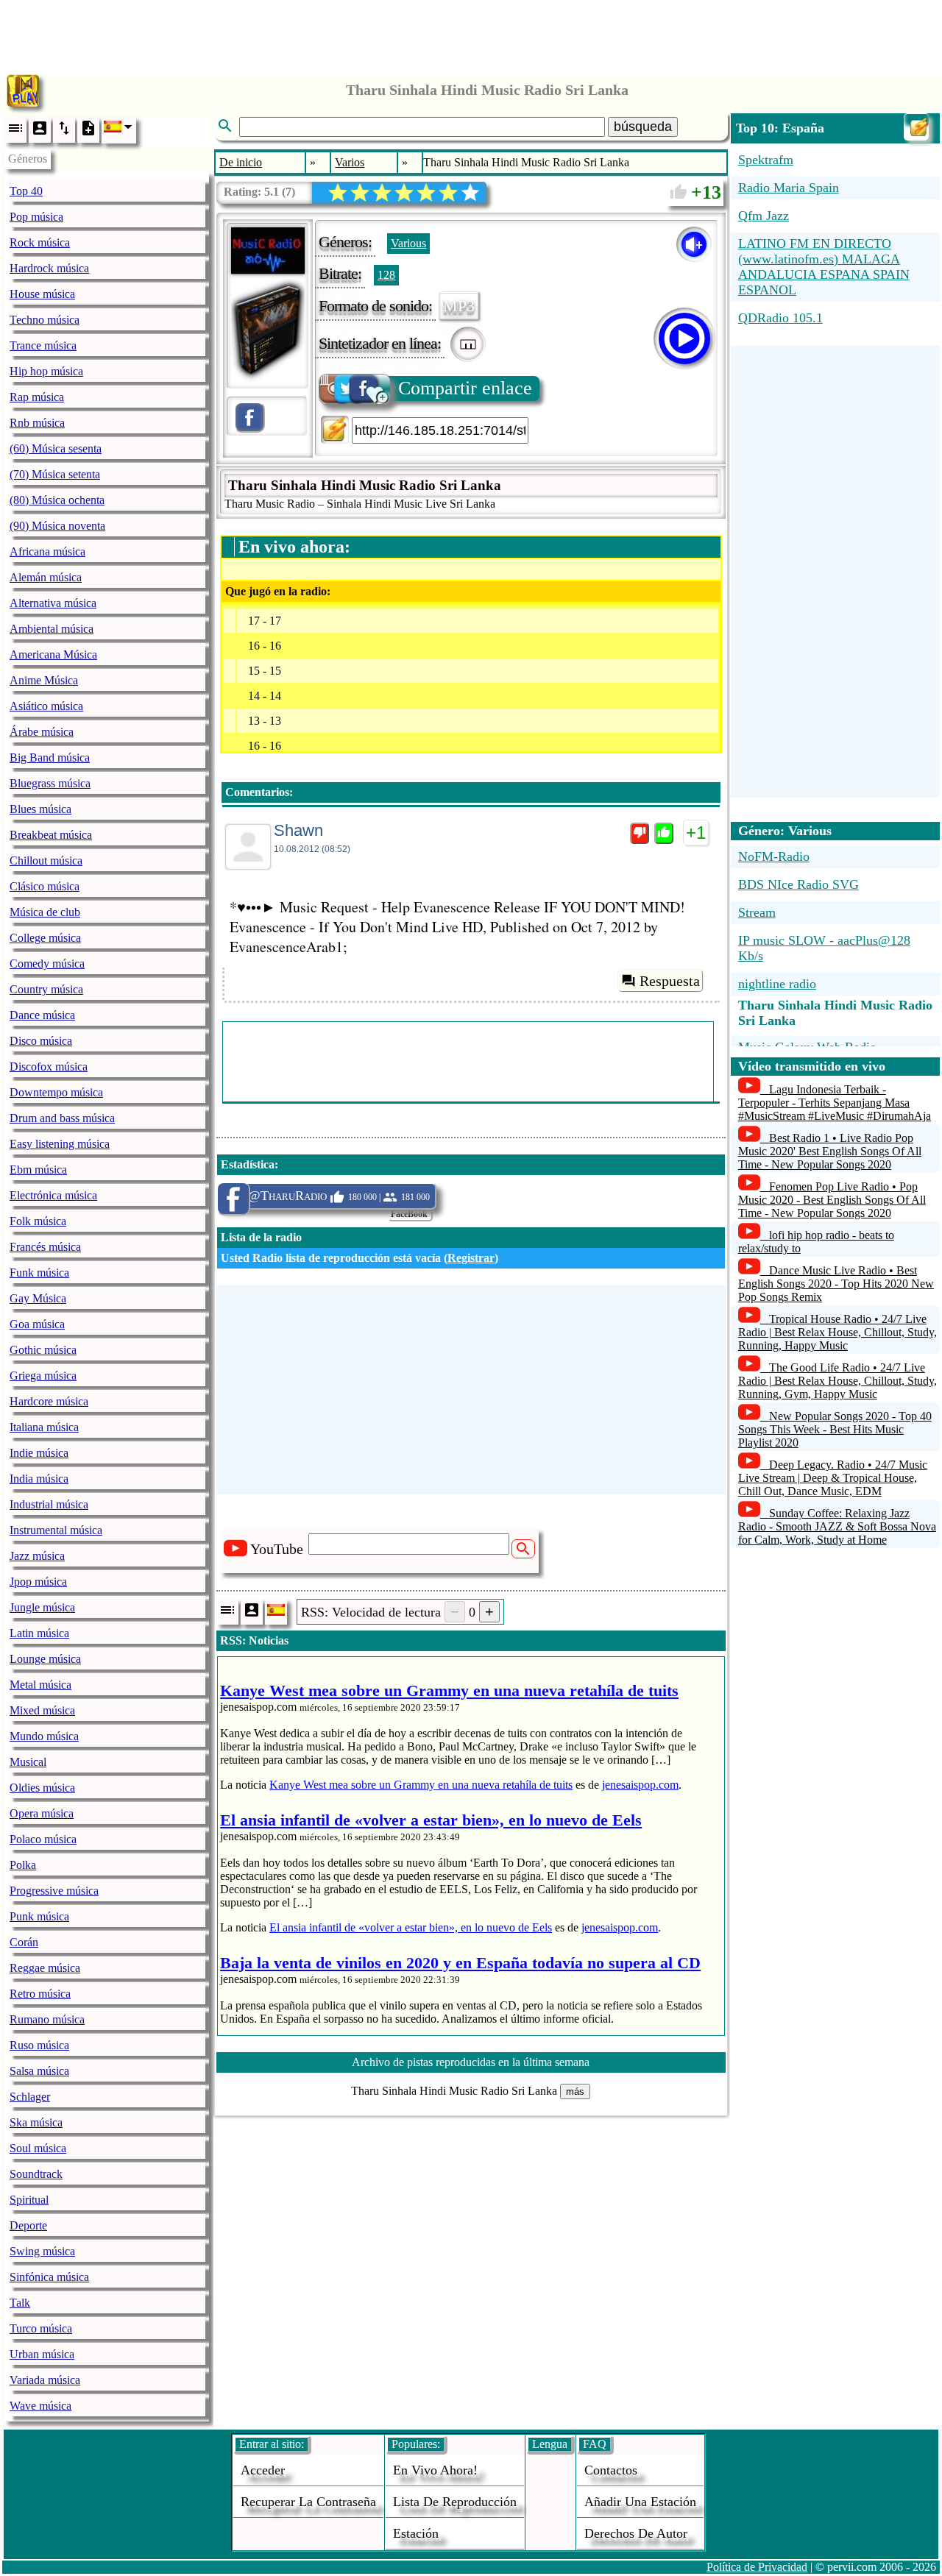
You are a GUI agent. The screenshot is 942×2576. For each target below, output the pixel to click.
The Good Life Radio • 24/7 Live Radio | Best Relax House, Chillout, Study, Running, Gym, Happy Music (837, 1381)
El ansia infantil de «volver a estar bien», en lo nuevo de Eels (411, 1927)
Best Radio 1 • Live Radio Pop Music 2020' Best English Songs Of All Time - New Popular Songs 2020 (830, 1151)
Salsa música (39, 2071)
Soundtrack (36, 2174)
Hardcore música (49, 1401)
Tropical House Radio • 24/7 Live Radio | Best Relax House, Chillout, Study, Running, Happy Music (837, 1332)
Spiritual (29, 2200)
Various (408, 243)
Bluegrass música (50, 783)
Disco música (41, 1041)
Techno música (45, 320)
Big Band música (50, 757)
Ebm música (38, 1170)
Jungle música (42, 1607)
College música (45, 938)
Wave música (40, 2406)
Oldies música (42, 1788)
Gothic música (43, 1350)
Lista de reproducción (455, 2502)
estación (416, 2533)
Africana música (47, 551)
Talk (20, 2303)
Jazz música (37, 1556)
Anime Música (44, 680)
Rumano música (47, 2019)
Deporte (28, 2225)
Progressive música (54, 1891)
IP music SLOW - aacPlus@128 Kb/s (824, 948)
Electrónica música (53, 1195)
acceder (263, 2470)
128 (386, 275)
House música (42, 294)
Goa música (37, 1324)
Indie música (39, 1453)
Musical (28, 1762)
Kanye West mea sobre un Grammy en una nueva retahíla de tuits (421, 1785)
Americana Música (53, 654)
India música (39, 1479)
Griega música (43, 1376)
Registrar (471, 1258)
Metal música (40, 1685)
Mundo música (44, 1736)
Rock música (40, 242)
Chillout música (46, 861)
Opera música (42, 1813)
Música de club (45, 912)
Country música (46, 989)
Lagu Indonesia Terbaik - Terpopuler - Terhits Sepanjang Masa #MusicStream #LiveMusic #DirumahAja (835, 1103)
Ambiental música (52, 629)
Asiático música (46, 706)
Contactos (611, 2470)
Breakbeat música (51, 835)
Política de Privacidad (757, 2567)
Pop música (36, 217)
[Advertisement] (471, 33)
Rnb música (37, 423)
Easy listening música (60, 1144)
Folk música (38, 1221)
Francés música (45, 1247)
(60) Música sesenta (56, 448)
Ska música (36, 2122)
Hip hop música (46, 371)
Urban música (42, 2354)
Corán (24, 1942)
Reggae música (45, 1968)
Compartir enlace (465, 388)
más (575, 2091)
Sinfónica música (49, 2277)
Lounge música (45, 1659)
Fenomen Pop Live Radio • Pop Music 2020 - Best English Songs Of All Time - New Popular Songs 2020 (832, 1200)
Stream (757, 912)
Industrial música (49, 1504)
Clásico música (45, 886)
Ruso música (39, 2045)
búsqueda (643, 127)
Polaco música (43, 1839)
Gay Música (38, 1298)
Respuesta (670, 981)
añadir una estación (640, 2502)
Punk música (39, 1916)
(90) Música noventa (57, 526)
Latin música (39, 1633)
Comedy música (47, 964)
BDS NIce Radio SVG (798, 884)
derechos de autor (636, 2533)
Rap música (37, 397)
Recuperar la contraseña (308, 2502)
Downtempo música (56, 1092)
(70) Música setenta (55, 474)
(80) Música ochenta (57, 500)
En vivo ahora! (435, 2470)
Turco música (41, 2328)
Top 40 (26, 191)
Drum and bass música (62, 1118)
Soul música (38, 2148)
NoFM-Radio (774, 856)
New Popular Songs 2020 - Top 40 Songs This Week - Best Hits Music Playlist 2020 (835, 1429)
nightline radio (777, 984)
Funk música (39, 1273)
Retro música (40, 1994)
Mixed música (42, 1710)
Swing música (42, 2251)
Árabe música (42, 732)
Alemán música (46, 577)
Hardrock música (49, 268)
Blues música (40, 809)
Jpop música (38, 1582)
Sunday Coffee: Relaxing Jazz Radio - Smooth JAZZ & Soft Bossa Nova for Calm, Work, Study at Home (837, 1526)
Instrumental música (56, 1530)
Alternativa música (53, 603)
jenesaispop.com (640, 1785)
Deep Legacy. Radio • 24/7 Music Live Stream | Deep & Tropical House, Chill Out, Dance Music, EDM (833, 1478)
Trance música (43, 345)
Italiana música (44, 1427)
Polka (23, 1865)
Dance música (42, 1015)
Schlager (30, 2097)
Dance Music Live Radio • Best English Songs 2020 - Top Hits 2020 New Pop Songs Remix (836, 1284)
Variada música (45, 2380)
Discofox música (49, 1067)
